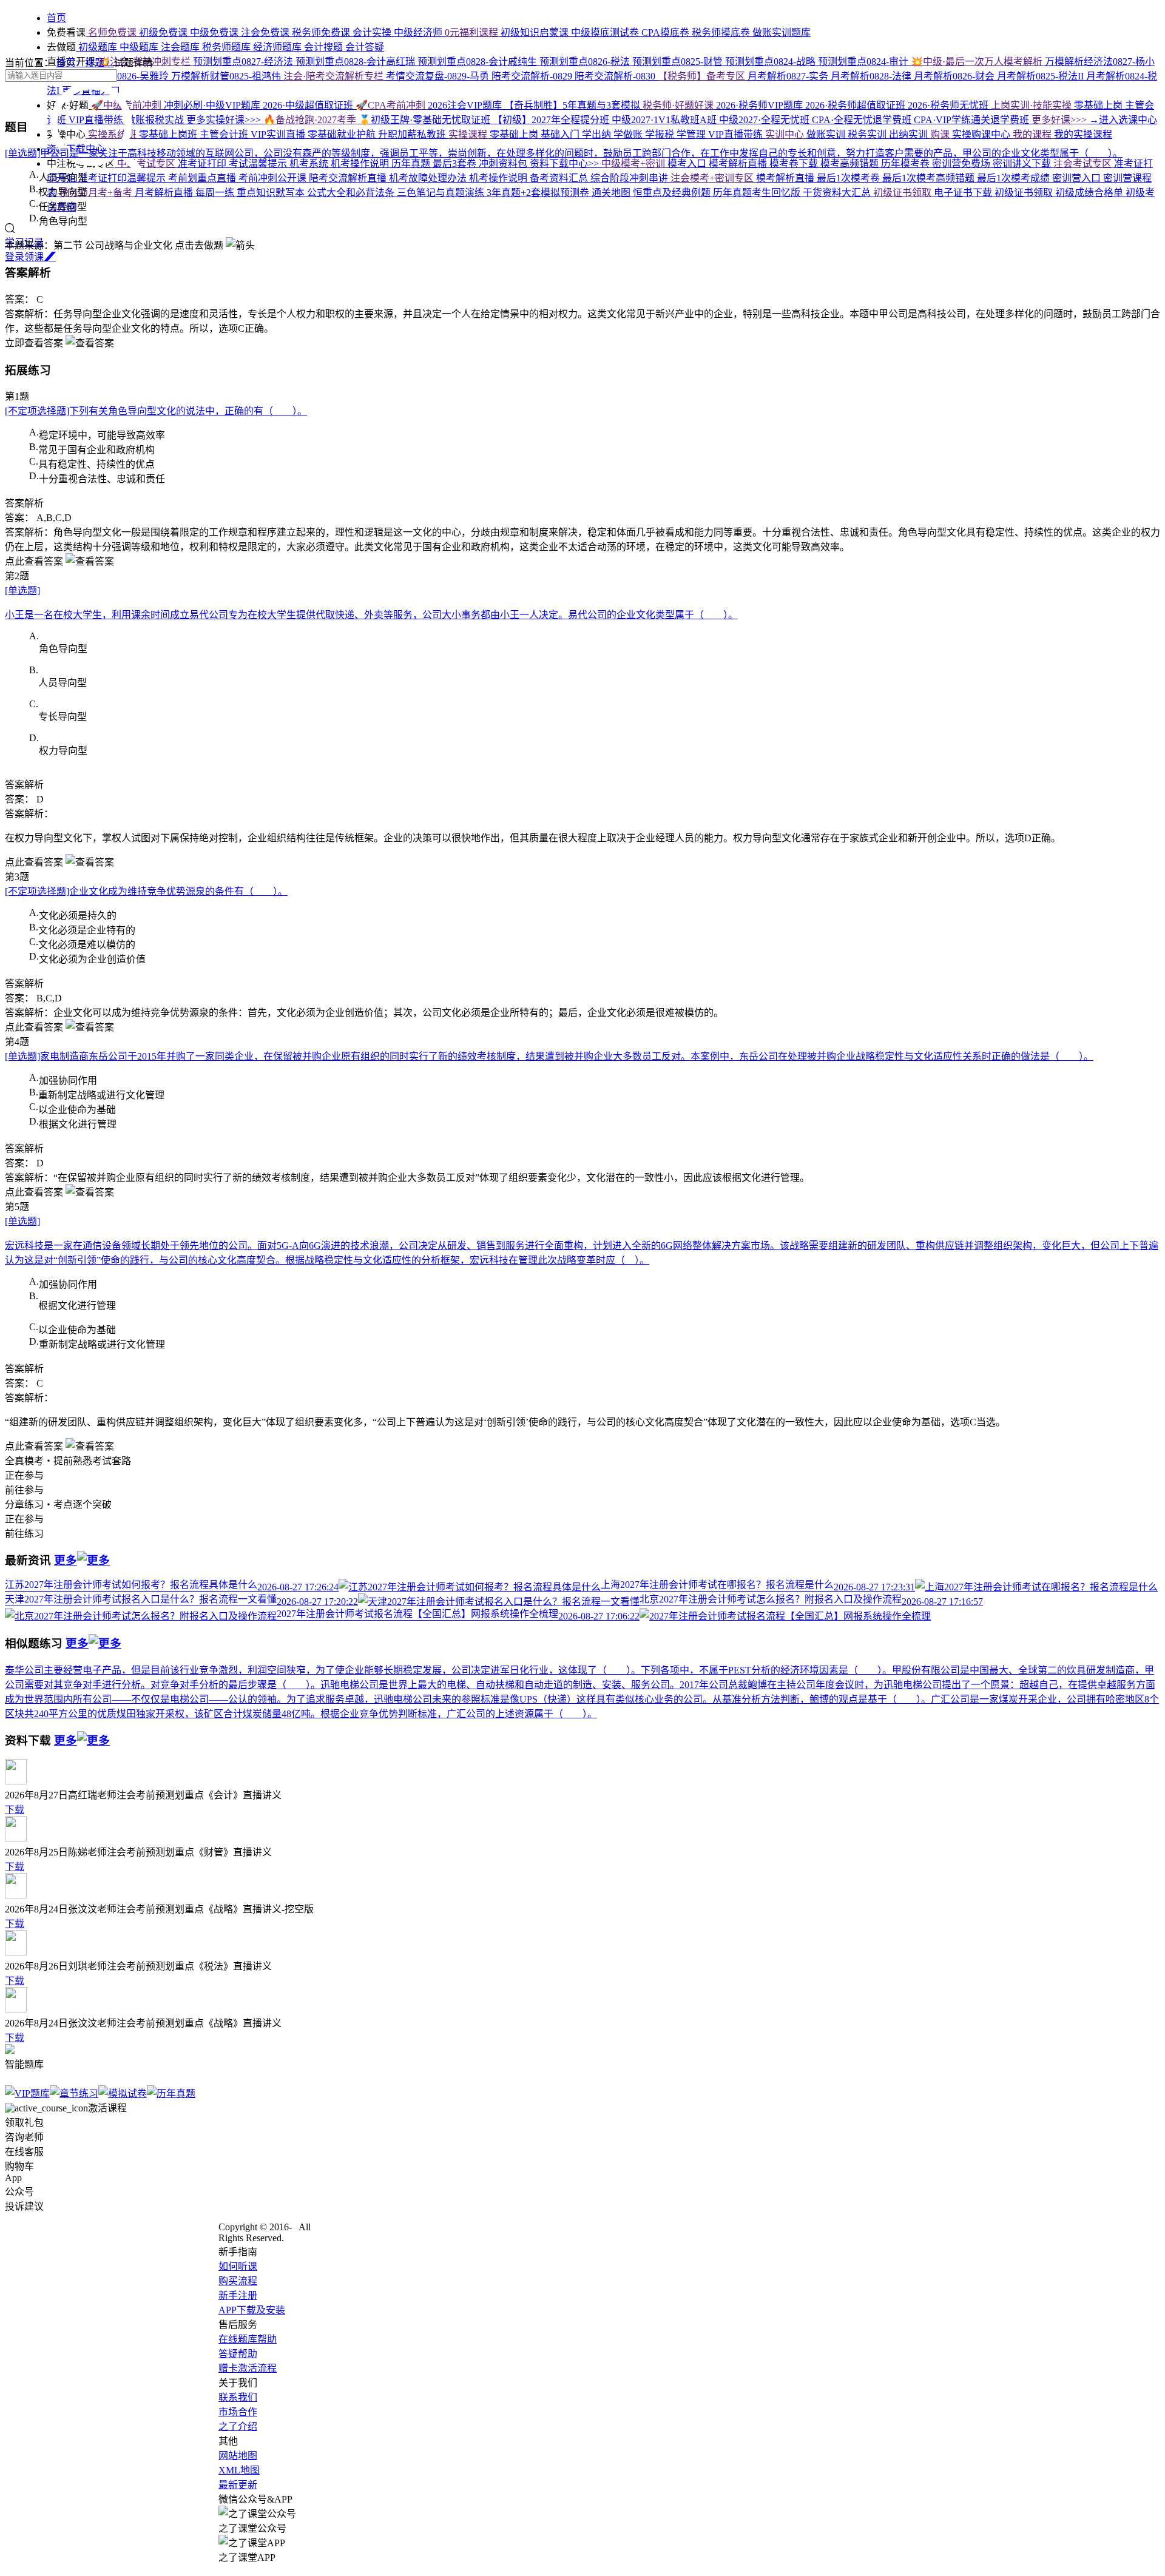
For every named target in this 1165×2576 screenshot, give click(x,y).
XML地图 (239, 2470)
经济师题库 (279, 47)
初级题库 (98, 47)
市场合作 (238, 2412)
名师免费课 (112, 32)
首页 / (70, 63)
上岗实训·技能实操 (1032, 105)
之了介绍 (238, 2426)
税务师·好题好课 (679, 105)
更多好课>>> (1060, 120)
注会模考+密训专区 (713, 178)
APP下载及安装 (252, 2310)
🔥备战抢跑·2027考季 (311, 120)
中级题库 (140, 47)
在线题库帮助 (248, 2339)
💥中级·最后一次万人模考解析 (978, 62)
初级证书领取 (903, 193)
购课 (941, 134)
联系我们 (238, 2397)
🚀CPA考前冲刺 (392, 105)
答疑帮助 (238, 2354)
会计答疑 (365, 47)
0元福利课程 (473, 32)
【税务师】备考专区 (703, 76)
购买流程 (238, 2281)
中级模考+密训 (634, 163)
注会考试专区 (1084, 163)
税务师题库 (228, 47)
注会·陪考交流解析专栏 (335, 76)
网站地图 (238, 2456)
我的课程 (1033, 134)
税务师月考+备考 (97, 193)
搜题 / (100, 63)
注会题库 (181, 47)
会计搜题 (325, 47)
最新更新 (238, 2485)
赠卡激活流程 (248, 2368)
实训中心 (786, 134)
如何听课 (238, 2266)
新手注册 (238, 2295)
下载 (15, 1810)
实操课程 (469, 134)
